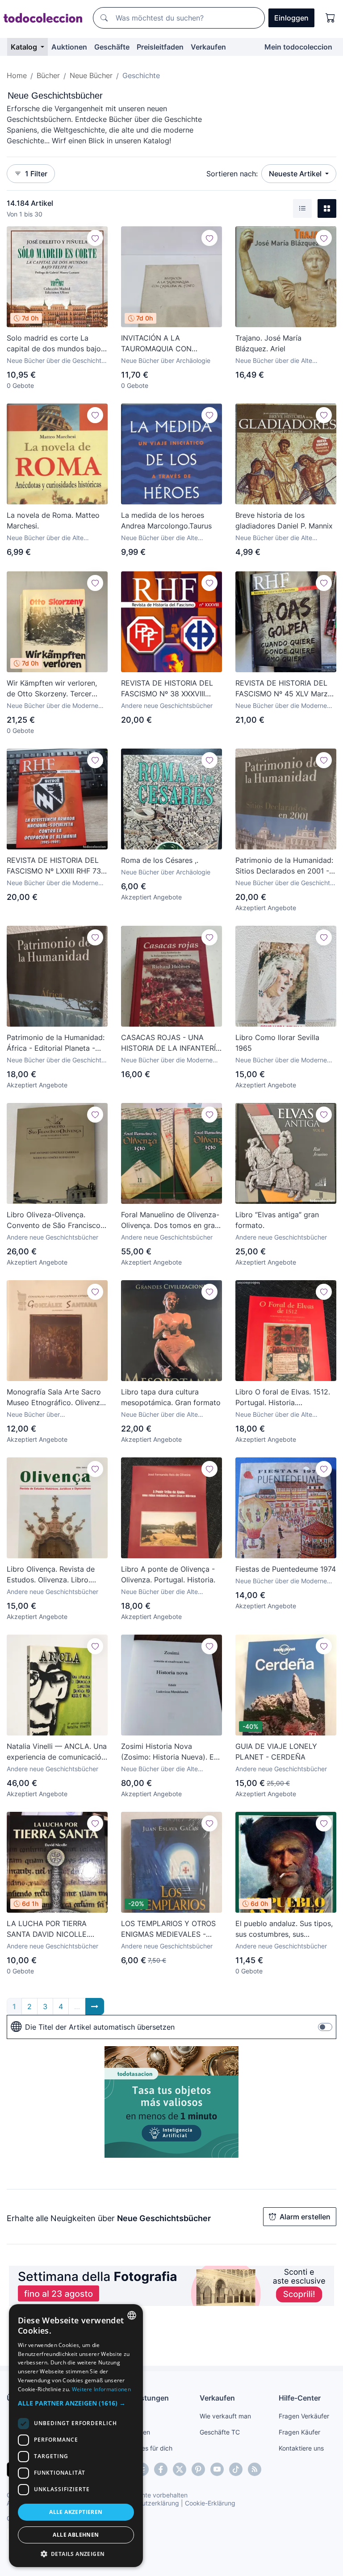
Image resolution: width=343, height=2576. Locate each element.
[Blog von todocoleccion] (255, 2469)
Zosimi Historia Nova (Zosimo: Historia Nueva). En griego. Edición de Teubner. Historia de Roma (169, 1752)
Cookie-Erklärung (210, 2503)
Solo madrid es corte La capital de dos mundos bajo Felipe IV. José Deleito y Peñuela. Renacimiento (54, 344)
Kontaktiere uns (301, 2448)
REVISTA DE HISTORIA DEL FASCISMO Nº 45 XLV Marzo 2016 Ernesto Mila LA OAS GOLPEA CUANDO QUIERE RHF (284, 689)
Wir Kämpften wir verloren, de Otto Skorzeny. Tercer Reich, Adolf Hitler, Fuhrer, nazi (52, 689)
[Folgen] (95, 238)
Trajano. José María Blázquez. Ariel (268, 343)
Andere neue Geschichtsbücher (167, 705)
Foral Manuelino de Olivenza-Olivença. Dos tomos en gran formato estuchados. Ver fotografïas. (170, 1220)
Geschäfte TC (220, 2432)
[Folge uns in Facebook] (161, 2469)
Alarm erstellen (305, 2217)
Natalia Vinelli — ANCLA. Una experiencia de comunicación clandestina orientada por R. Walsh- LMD (57, 1752)
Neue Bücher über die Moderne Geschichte (52, 706)
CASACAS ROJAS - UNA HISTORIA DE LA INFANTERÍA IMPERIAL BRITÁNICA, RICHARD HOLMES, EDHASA (171, 1043)
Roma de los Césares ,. (160, 860)
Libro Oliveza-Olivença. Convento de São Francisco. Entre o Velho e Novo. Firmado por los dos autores (55, 1220)
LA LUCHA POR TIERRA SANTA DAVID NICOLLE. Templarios (48, 1929)
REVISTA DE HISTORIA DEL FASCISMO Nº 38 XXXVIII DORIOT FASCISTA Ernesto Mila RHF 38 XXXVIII (167, 689)
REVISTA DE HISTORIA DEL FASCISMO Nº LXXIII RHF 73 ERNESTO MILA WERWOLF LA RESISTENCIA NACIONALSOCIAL (54, 866)
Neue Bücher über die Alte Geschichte (274, 361)
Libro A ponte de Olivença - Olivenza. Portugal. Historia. (168, 1574)
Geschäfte (112, 47)
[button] (76, 2403)
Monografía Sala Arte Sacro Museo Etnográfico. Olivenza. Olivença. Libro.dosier (56, 1398)
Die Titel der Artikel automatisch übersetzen (100, 2027)
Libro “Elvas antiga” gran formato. (277, 1220)
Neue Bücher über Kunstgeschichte (33, 1415)
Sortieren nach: (232, 174)
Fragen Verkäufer (304, 2416)
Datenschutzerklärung (147, 2503)
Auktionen (69, 47)
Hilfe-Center (300, 2398)
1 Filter (36, 174)
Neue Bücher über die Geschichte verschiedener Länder (284, 883)
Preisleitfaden (160, 47)
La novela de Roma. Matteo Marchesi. (53, 520)
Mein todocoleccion (298, 47)
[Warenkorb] (330, 18)
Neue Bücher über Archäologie (166, 360)
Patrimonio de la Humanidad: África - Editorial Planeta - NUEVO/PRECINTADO (56, 1043)
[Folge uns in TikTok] (236, 2469)
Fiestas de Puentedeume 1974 (286, 1569)
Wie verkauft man (225, 2416)
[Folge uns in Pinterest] (198, 2469)
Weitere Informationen (101, 2389)
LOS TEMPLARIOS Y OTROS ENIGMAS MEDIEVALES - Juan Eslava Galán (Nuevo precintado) (168, 1929)
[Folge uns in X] (180, 2469)
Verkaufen (208, 47)
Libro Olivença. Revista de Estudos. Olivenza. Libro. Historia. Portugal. (51, 1575)
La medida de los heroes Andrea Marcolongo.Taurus (166, 520)
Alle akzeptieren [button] (76, 2512)
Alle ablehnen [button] (76, 2535)
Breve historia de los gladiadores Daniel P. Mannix (284, 520)
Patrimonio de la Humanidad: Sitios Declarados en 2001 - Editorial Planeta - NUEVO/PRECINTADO (284, 866)
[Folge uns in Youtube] (217, 2469)
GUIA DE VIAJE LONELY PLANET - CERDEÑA (276, 1752)
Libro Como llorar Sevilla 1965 (277, 1043)
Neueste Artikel (296, 174)
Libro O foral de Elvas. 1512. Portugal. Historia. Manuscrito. (283, 1398)
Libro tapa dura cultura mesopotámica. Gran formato (171, 1397)
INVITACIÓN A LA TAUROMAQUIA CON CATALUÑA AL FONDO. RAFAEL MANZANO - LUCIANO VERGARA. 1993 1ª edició (169, 344)
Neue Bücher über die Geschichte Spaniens (56, 361)
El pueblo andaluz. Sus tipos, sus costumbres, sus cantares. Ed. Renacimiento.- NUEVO (284, 1929)
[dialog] (76, 2436)
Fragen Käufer (299, 2432)
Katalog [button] (25, 47)
